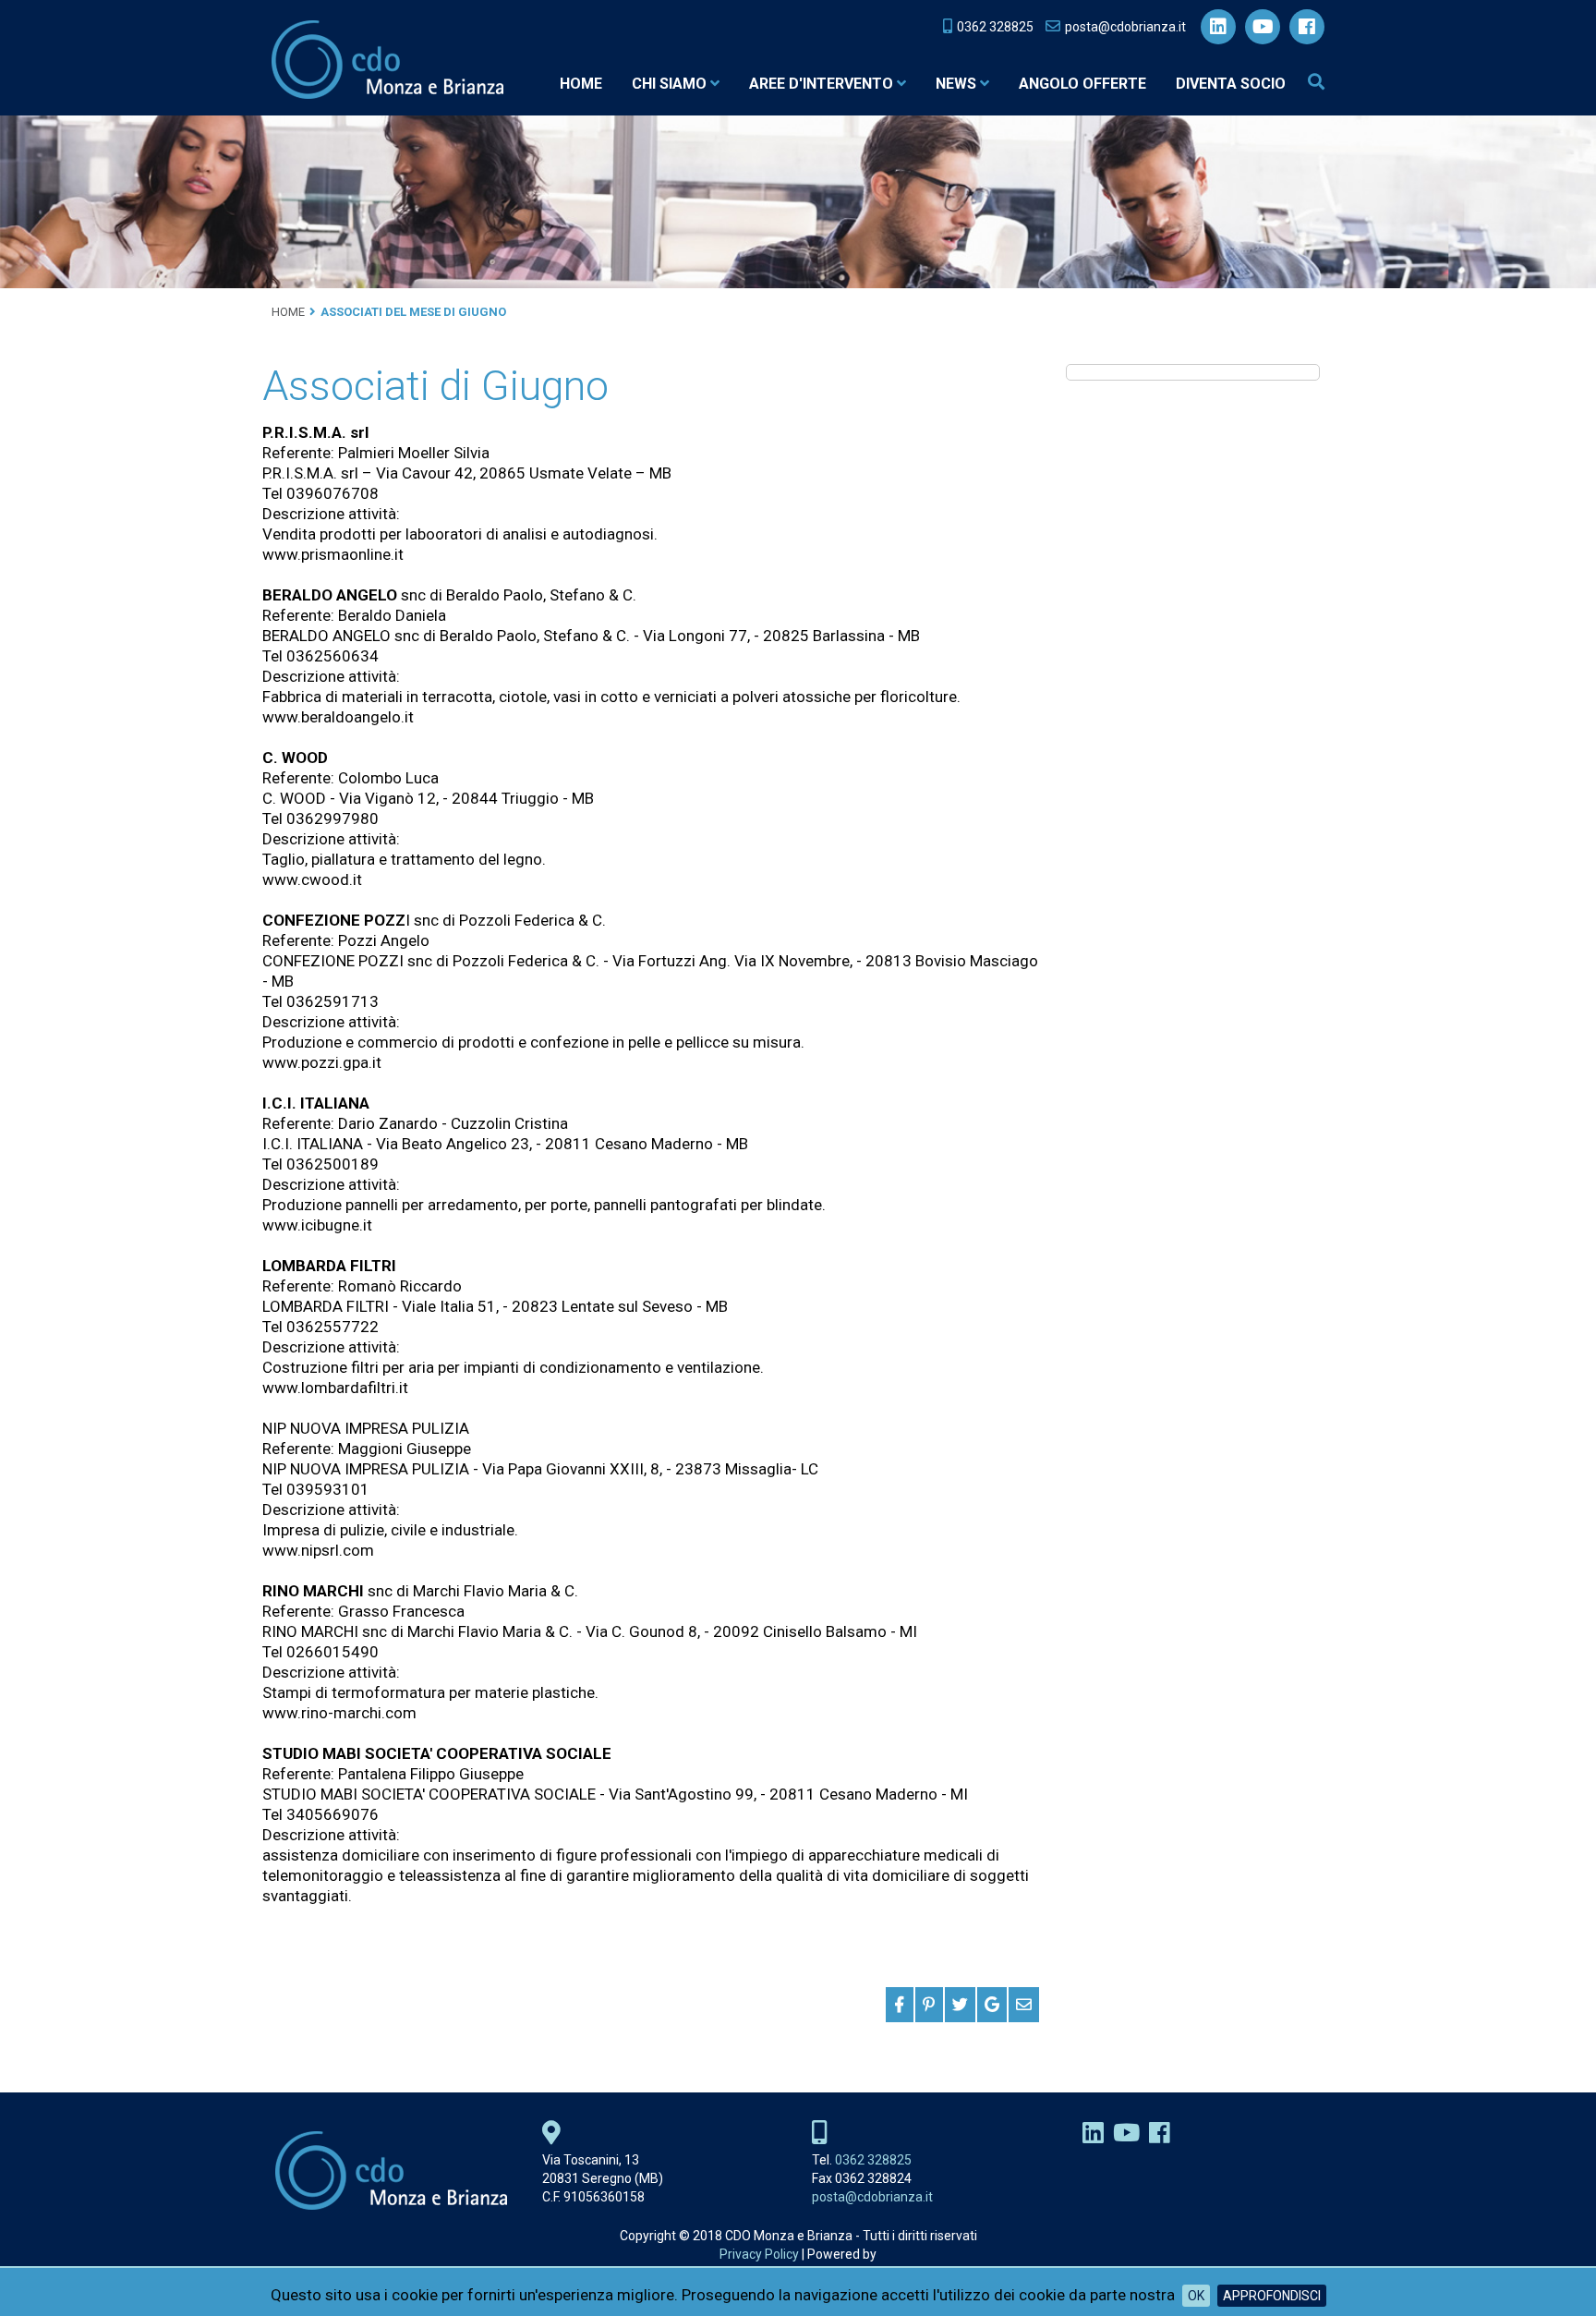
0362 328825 (873, 2160)
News (956, 84)
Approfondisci (1272, 2296)
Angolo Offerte (1082, 84)
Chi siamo (669, 84)
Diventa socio (1231, 84)
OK (1196, 2296)
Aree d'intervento (821, 84)
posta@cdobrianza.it (872, 2197)
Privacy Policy (759, 2254)
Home (581, 84)
